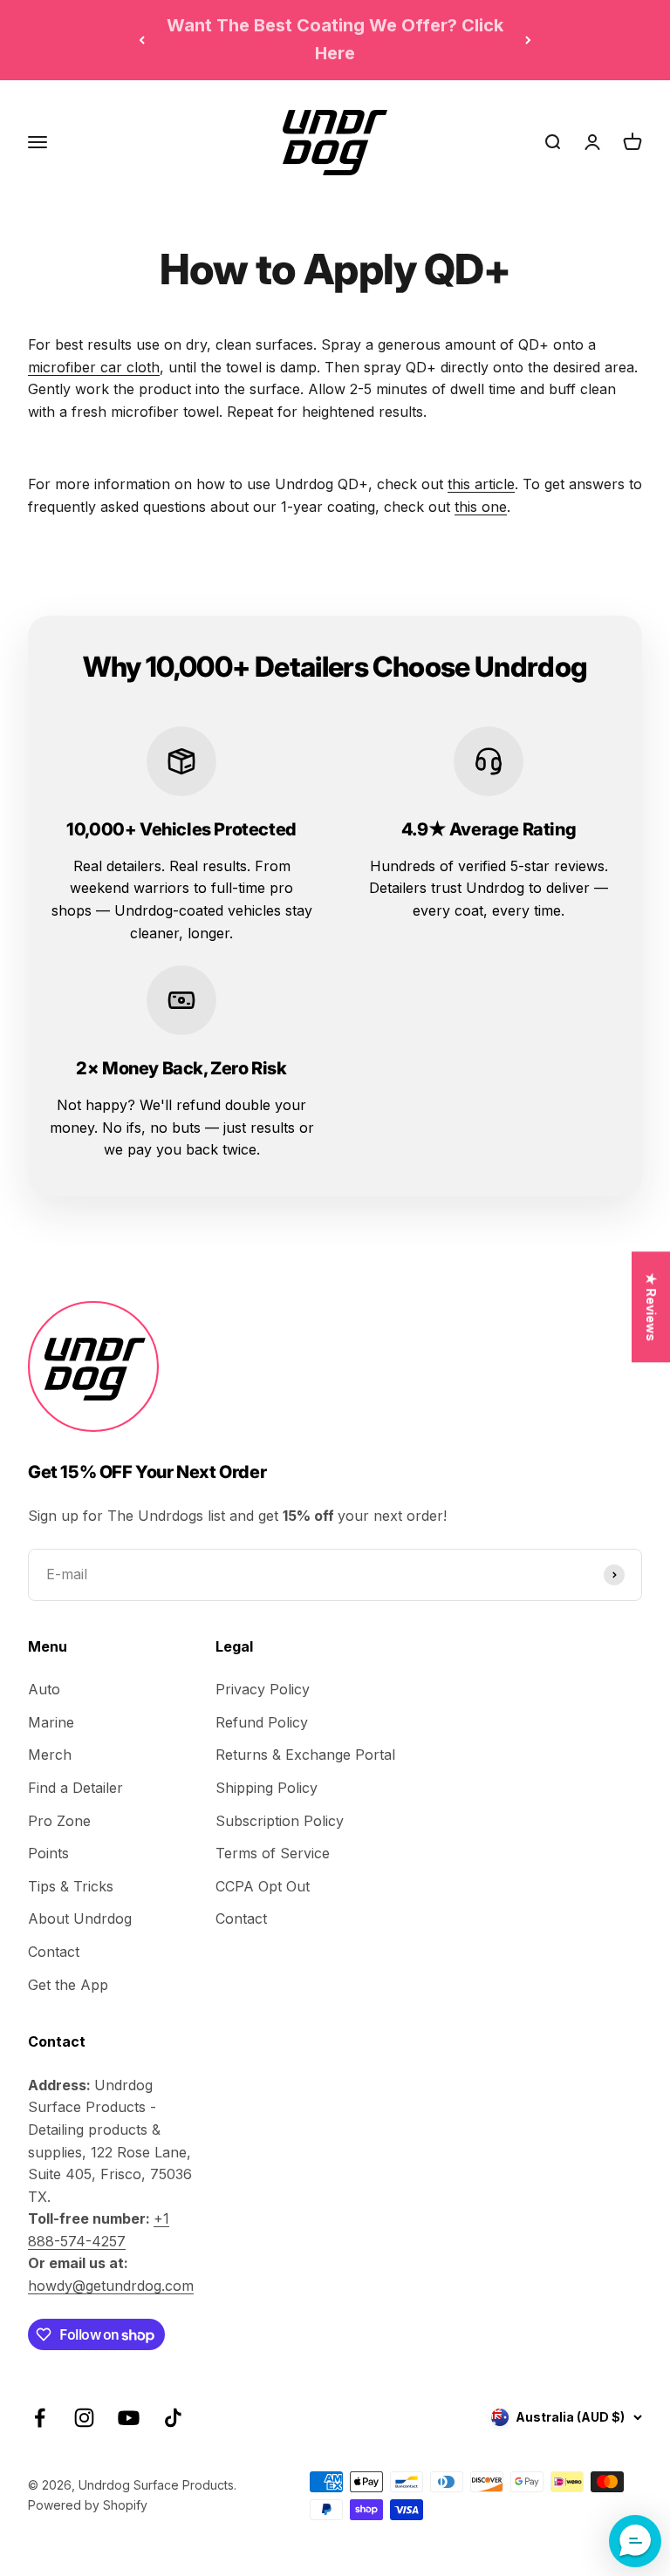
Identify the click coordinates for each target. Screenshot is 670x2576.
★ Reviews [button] (651, 1307)
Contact (54, 1952)
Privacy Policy (263, 1689)
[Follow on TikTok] (173, 2418)
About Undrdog (80, 1918)
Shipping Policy (267, 1788)
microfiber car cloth (94, 367)
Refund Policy (262, 1722)
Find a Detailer (75, 1788)
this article (481, 484)
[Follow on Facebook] (40, 2418)
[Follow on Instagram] (84, 2418)
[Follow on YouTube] (129, 2418)
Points (48, 1853)
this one (481, 507)
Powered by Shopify (88, 2505)
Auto (44, 1689)
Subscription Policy (280, 1821)
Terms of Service (273, 1853)
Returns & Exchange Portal (305, 1755)
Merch (50, 1755)
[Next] (528, 40)
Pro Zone (59, 1821)
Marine (51, 1722)
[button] (635, 2541)
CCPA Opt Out (263, 1886)
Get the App (68, 1985)
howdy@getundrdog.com (111, 2286)
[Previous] (142, 40)
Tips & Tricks (71, 1886)
